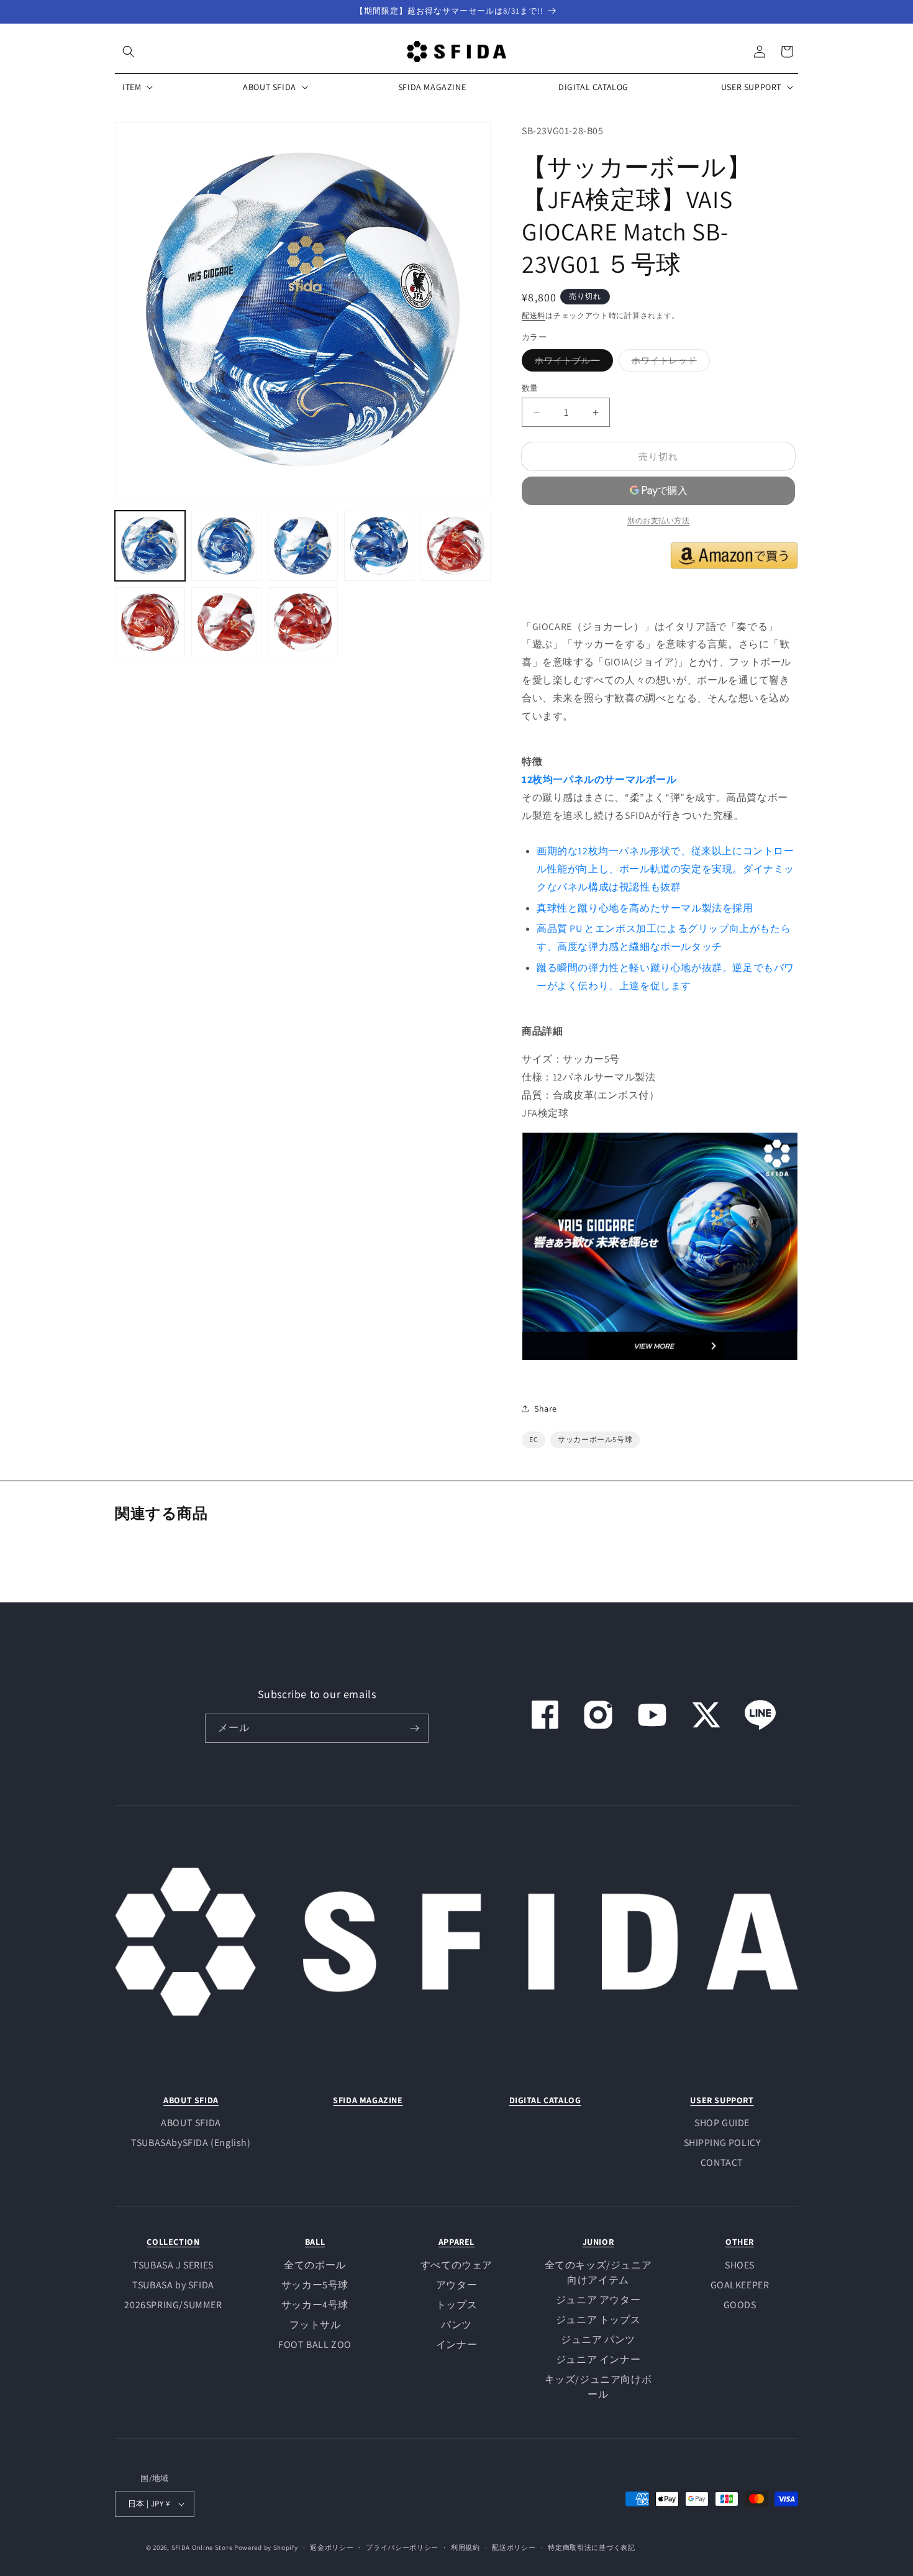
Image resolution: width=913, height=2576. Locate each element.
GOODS (740, 2305)
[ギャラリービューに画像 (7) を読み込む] (226, 622)
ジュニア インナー (598, 2359)
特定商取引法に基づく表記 (591, 2547)
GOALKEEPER (740, 2285)
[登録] (414, 1728)
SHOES (740, 2265)
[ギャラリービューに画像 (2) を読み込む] (226, 546)
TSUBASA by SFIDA (173, 2285)
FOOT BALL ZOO (315, 2345)
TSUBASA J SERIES (173, 2265)
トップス (457, 2305)
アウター (457, 2285)
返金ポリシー (332, 2547)
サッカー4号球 (315, 2305)
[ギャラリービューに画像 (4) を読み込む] (379, 546)
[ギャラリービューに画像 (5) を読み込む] (456, 546)
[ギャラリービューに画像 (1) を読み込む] (150, 546)
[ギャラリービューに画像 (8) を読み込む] (303, 622)
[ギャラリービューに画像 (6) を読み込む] (150, 622)
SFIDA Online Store (202, 2547)
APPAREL (457, 2242)
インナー (457, 2345)
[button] (129, 52)
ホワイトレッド (669, 363)
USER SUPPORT (722, 2100)
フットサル (315, 2325)
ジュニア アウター (598, 2300)
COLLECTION (173, 2242)
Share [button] (546, 1409)
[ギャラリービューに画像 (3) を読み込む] (303, 546)
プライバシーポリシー (402, 2547)
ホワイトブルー (572, 363)
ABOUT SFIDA (191, 2100)
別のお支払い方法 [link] (658, 520)
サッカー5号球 (315, 2285)
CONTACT (722, 2163)
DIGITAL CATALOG (545, 2100)
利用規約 (466, 2547)
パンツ (457, 2325)
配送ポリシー (514, 2547)
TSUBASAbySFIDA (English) (191, 2143)
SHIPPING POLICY (722, 2143)
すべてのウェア (457, 2265)
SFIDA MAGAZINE (368, 2100)
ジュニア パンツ (598, 2340)
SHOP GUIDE (722, 2123)
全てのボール (315, 2265)
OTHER (740, 2242)
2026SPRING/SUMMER (173, 2305)
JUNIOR (598, 2242)
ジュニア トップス (598, 2320)
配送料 (534, 315)
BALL (315, 2242)
